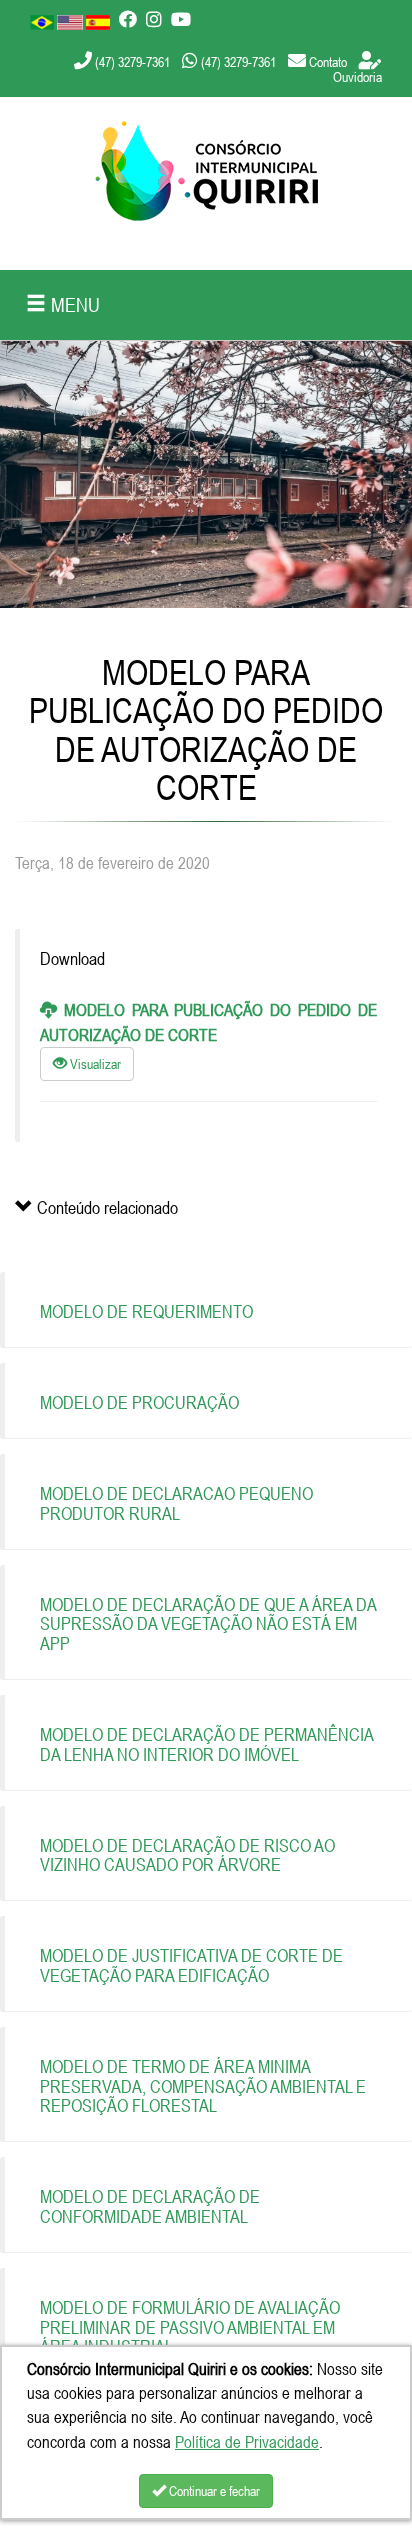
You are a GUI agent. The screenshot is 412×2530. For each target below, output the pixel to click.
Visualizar (94, 1064)
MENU (73, 304)
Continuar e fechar (213, 2491)
